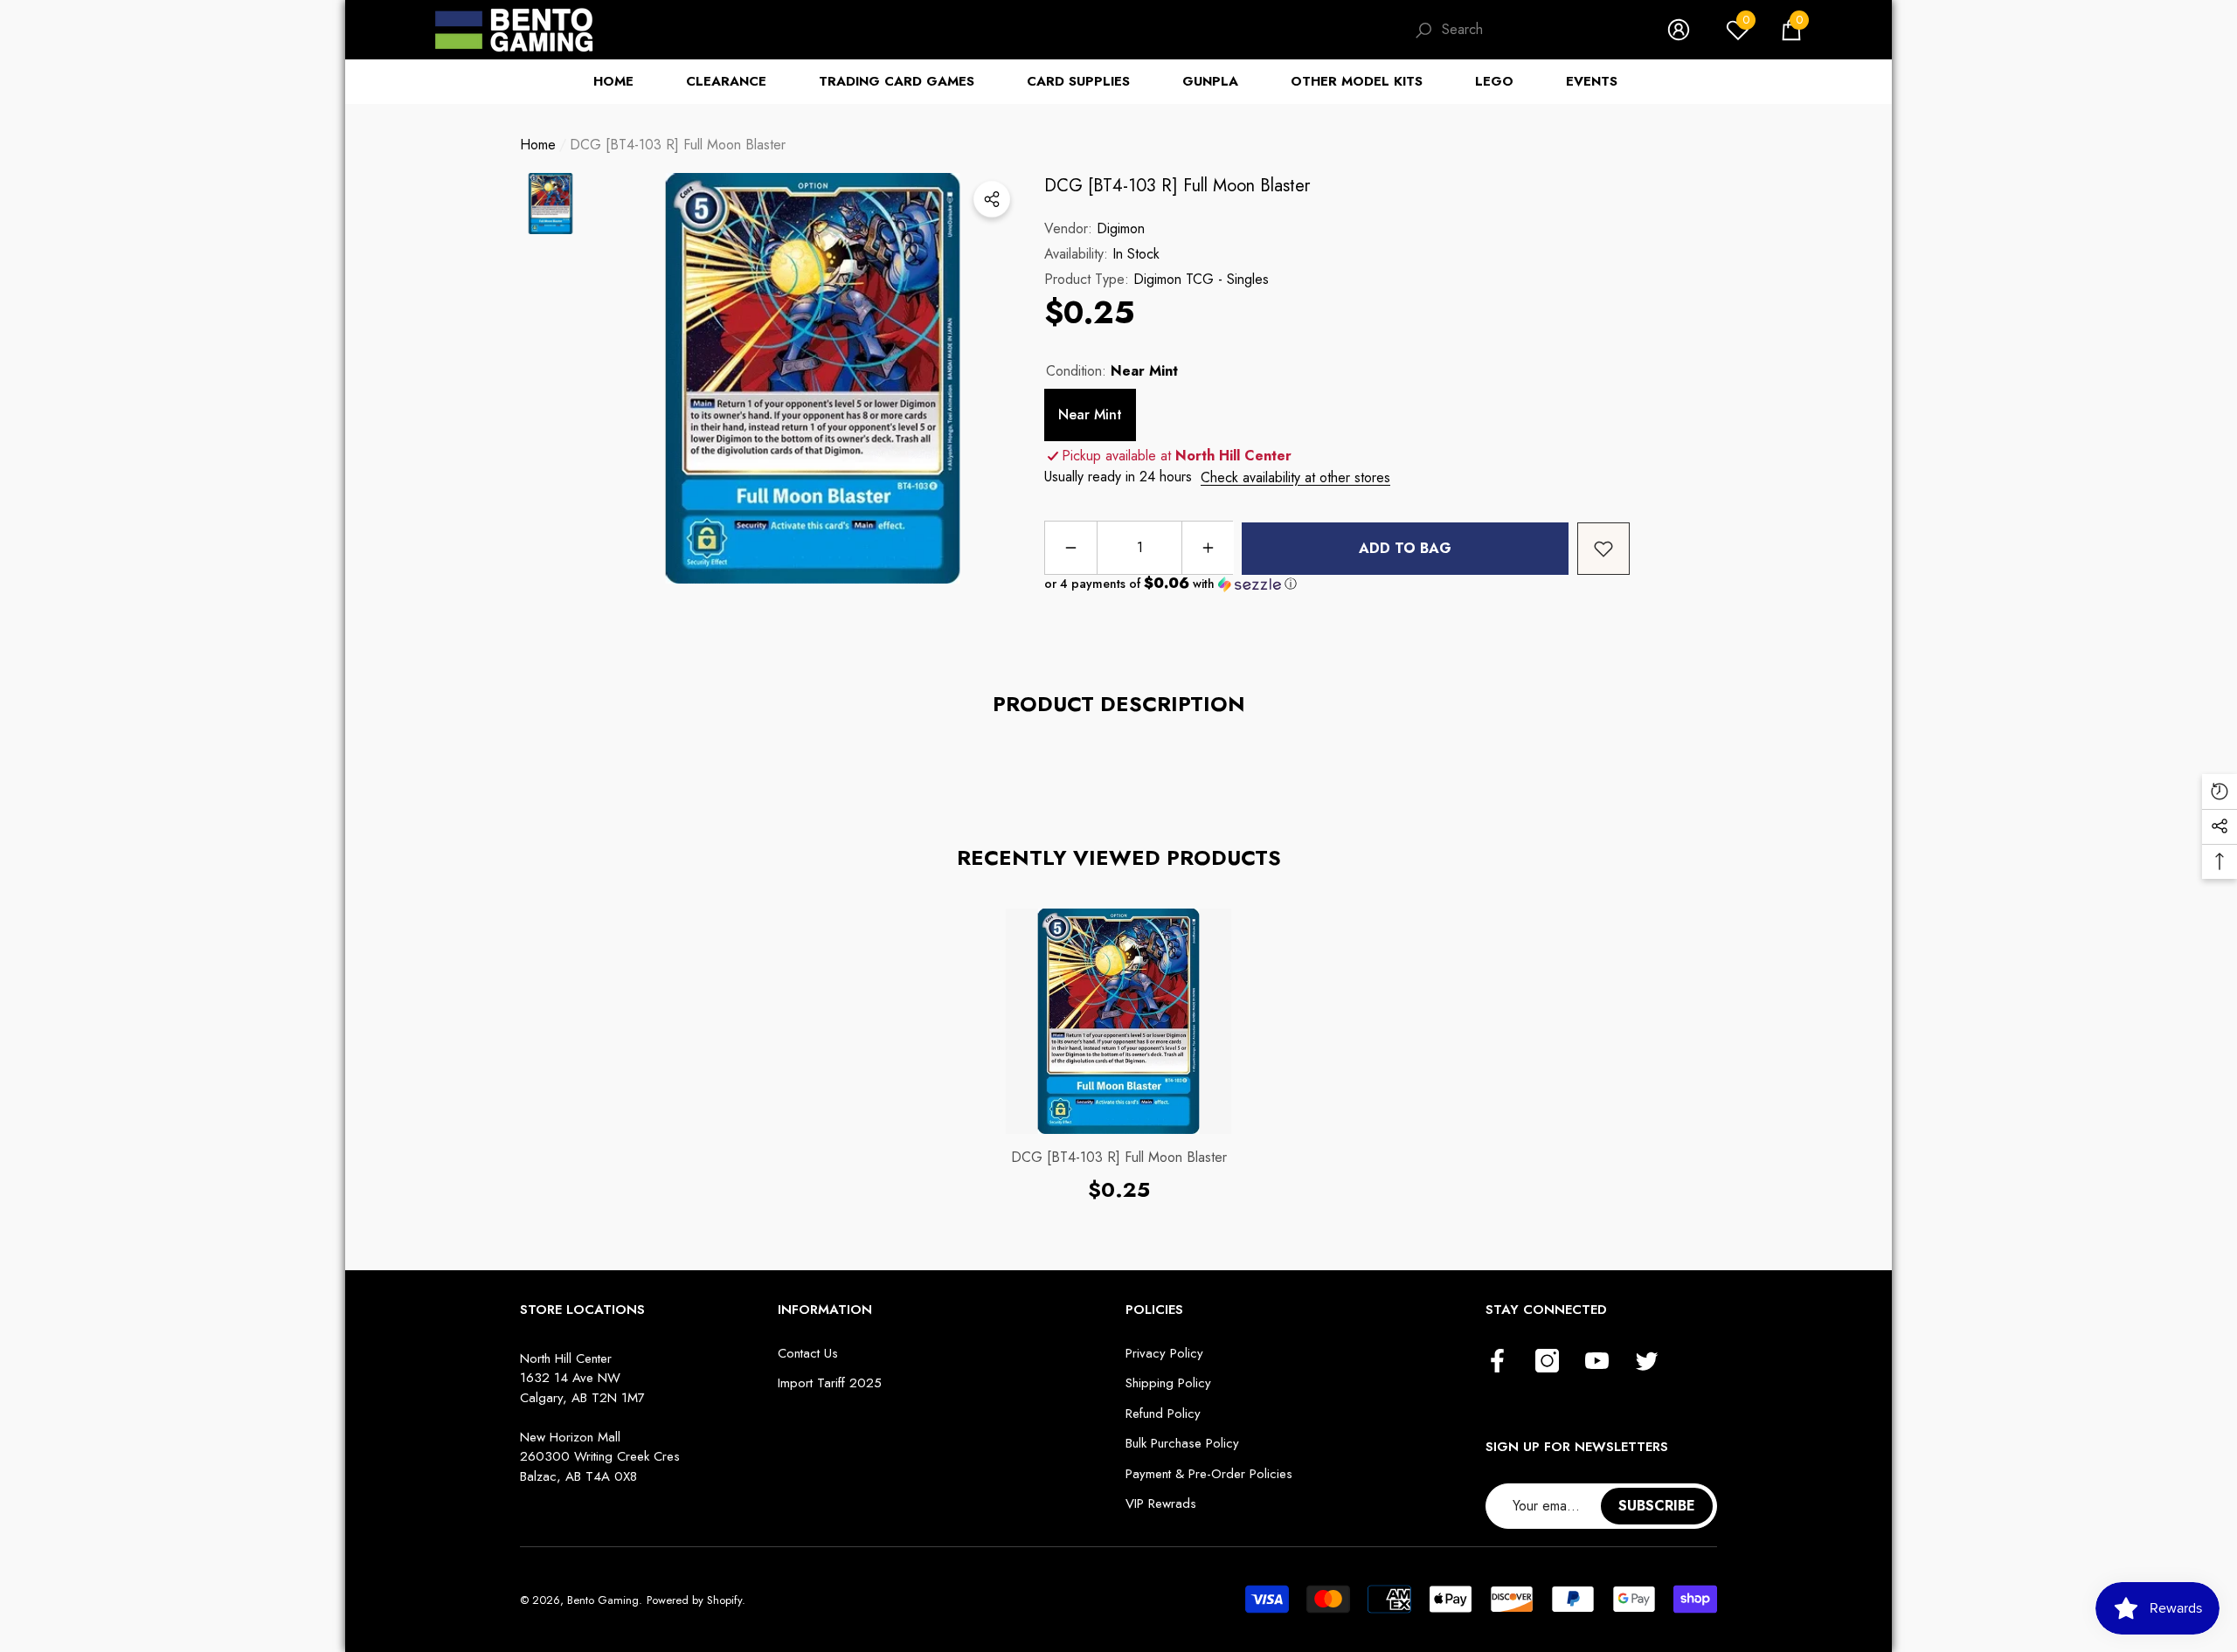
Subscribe (1657, 1506)
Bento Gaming (603, 1600)
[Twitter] (1647, 1362)
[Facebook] (1497, 1362)
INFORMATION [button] (825, 1310)
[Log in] (1679, 30)
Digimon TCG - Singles (1201, 279)
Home (538, 145)
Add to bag (1405, 548)
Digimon (1121, 228)
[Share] (992, 199)
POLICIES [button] (1154, 1310)
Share (992, 199)
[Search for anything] (1523, 30)
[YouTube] (1597, 1362)
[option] (813, 378)
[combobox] (1537, 30)
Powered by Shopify (694, 1600)
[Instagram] (1547, 1362)
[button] (1791, 30)
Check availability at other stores (1295, 477)
